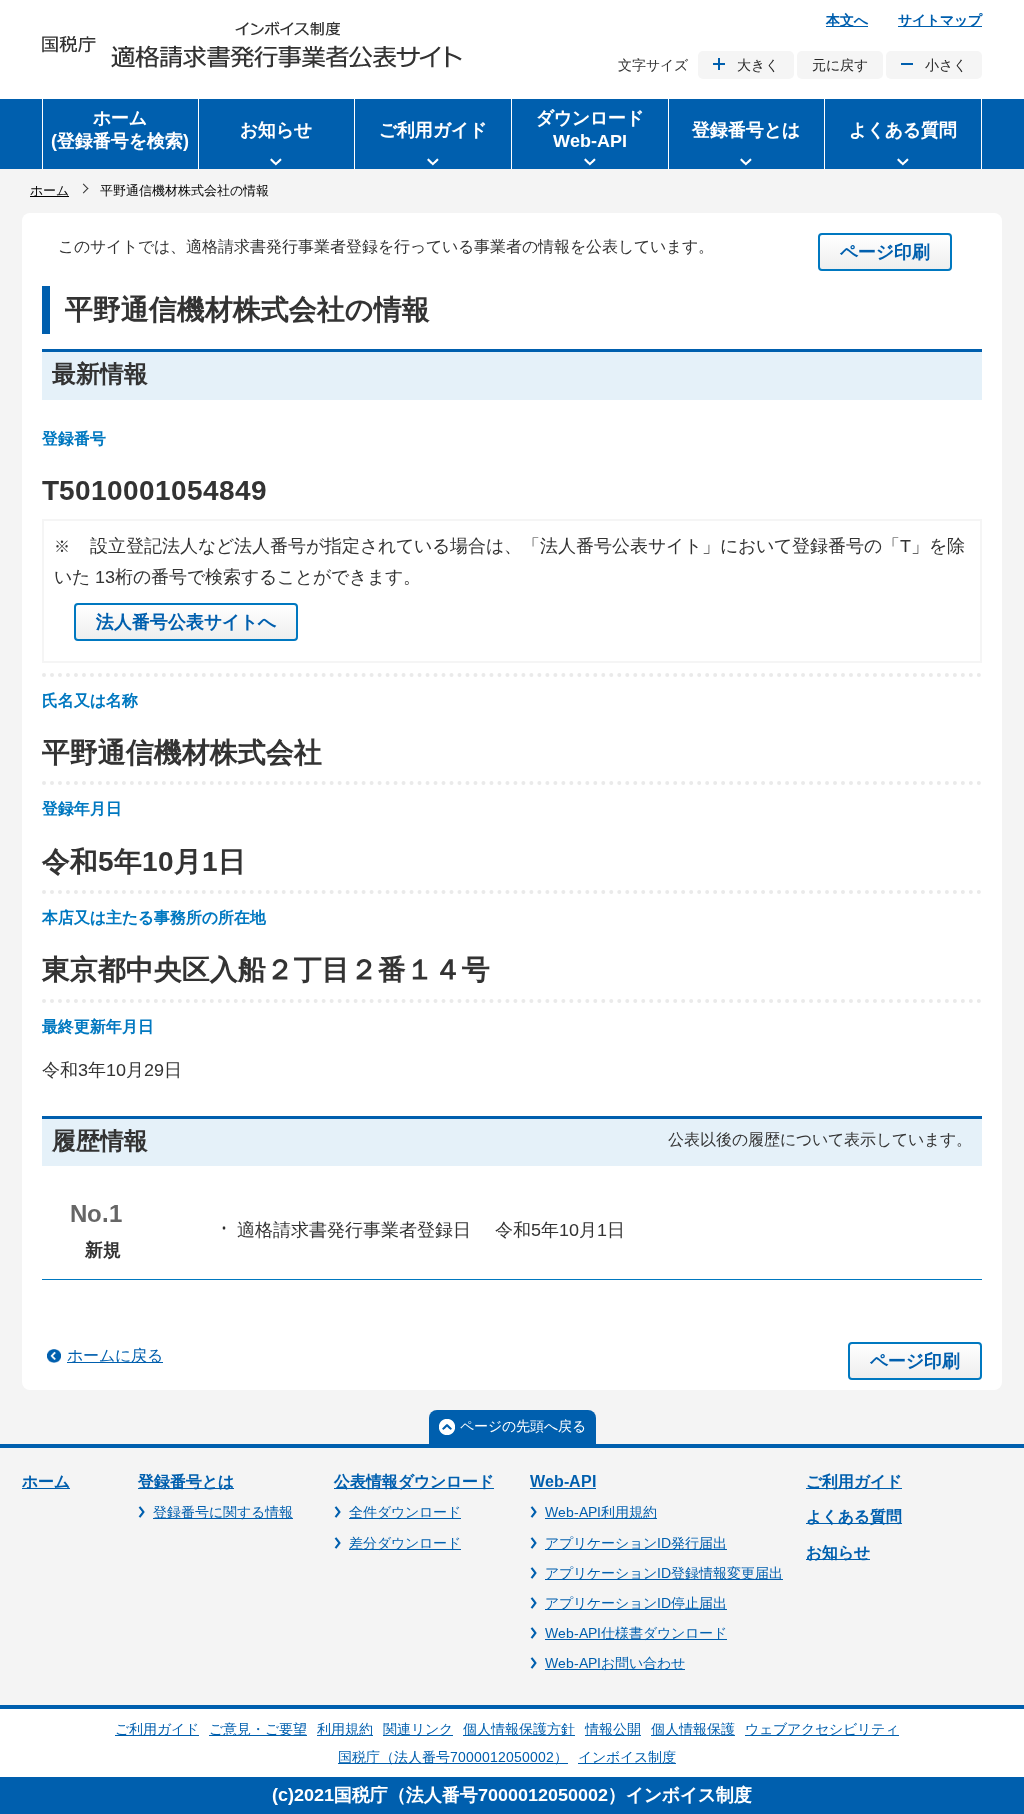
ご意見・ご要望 (258, 1729)
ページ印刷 (885, 252)
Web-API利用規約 (601, 1512)
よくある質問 (854, 1516)
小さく (946, 65)
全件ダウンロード (405, 1512)
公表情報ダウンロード (414, 1481)
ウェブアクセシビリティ (822, 1729)
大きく (758, 65)
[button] (277, 134)
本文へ (847, 20)
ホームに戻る (115, 1355)
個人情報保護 (693, 1729)
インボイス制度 (627, 1757)
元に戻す (840, 65)
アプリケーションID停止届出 (636, 1603)
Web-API (563, 1481)
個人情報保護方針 (519, 1729)
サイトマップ (940, 20)
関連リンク (418, 1729)
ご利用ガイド (854, 1481)
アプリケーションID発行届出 (636, 1543)
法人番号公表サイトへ (186, 622)
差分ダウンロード (405, 1543)
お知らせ (838, 1552)
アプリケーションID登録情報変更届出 (664, 1573)
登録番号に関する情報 (223, 1512)
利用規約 (345, 1729)
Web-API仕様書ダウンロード (636, 1633)
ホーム (49, 190)
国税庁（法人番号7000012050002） (453, 1757)
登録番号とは (186, 1481)
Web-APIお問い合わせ (615, 1663)
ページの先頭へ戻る (523, 1426)
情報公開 (613, 1729)
